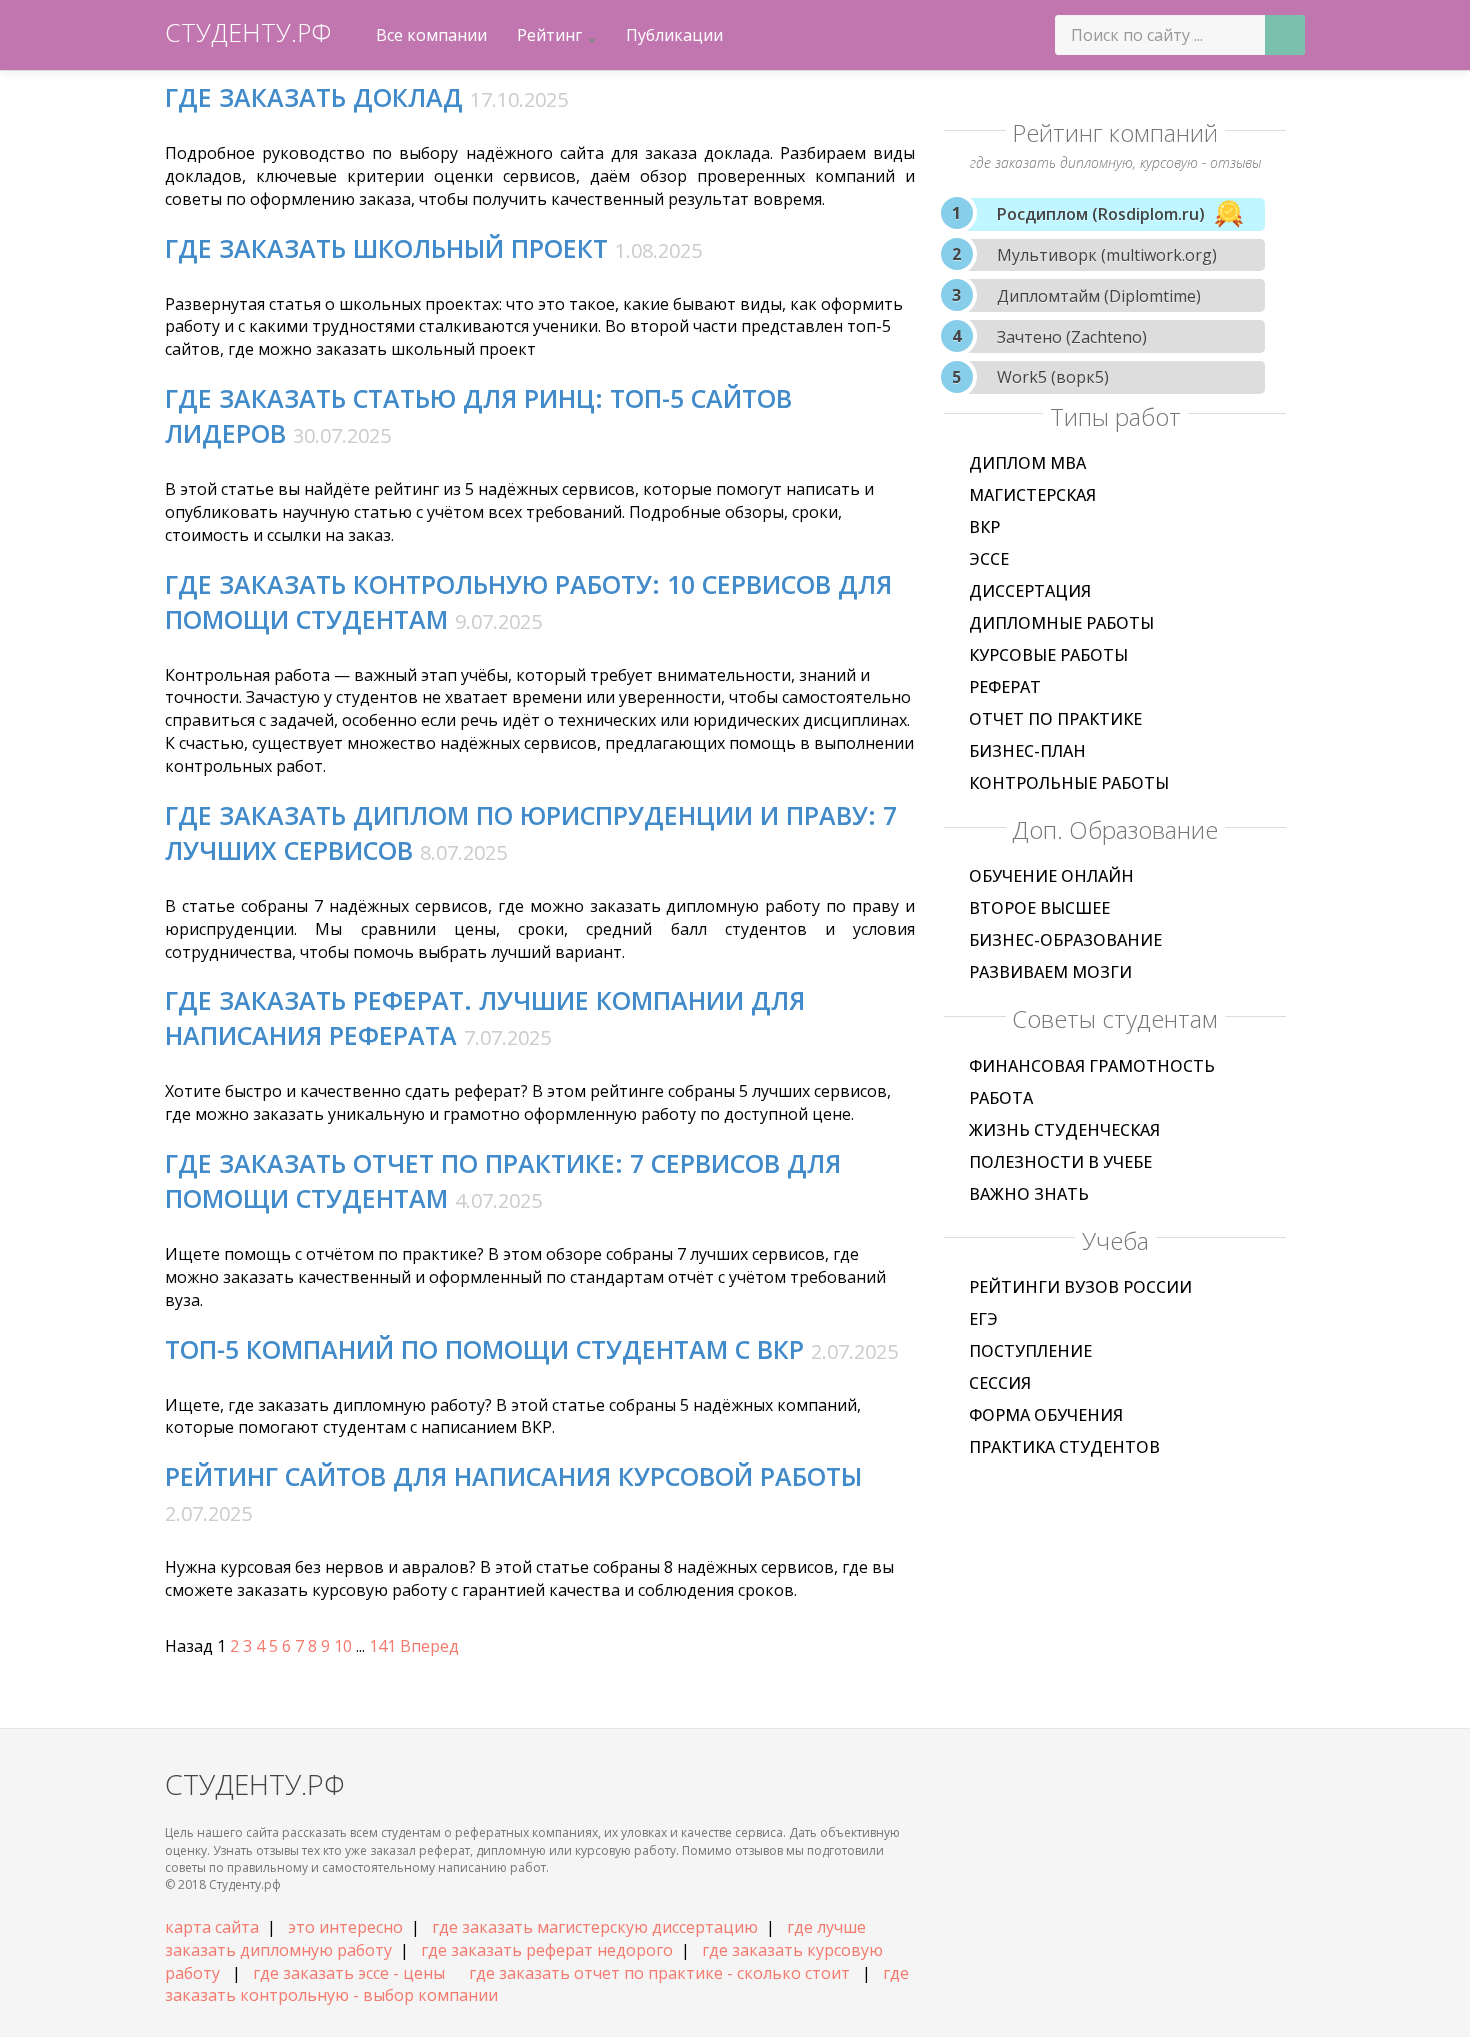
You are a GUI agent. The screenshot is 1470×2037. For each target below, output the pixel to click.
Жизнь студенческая (1064, 1130)
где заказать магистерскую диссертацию (595, 1927)
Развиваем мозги (1050, 972)
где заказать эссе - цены (349, 1973)
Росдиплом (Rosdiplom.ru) (1101, 214)
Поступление (1030, 1351)
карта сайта (212, 1927)
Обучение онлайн (1051, 876)
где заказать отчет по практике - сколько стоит (659, 1973)
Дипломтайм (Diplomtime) (1099, 296)
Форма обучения (1046, 1415)
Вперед (429, 1646)
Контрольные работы (1069, 783)
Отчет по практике (1055, 719)
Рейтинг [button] (551, 35)
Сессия (1000, 1383)
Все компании (431, 35)
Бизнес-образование (1065, 940)
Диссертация (1030, 591)
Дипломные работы (1061, 623)
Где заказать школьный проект (386, 248)
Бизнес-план (1027, 751)
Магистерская (1032, 495)
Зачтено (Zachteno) (1072, 337)
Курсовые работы (1048, 655)
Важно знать (1029, 1194)
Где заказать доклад (314, 97)
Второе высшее (1039, 908)
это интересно (345, 1927)
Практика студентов (1064, 1447)
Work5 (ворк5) (1053, 377)
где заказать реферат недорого (547, 1950)
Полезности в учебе (1060, 1162)
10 (343, 1646)
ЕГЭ (983, 1319)
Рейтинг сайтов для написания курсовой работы (513, 1476)
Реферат (1005, 687)
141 (382, 1646)
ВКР (984, 527)
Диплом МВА (1027, 463)
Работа (1001, 1098)
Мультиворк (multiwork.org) (1107, 255)
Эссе (989, 559)
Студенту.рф (248, 32)
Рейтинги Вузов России (1080, 1287)
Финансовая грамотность (1092, 1066)
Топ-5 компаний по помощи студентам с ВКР (484, 1349)
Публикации (674, 35)
